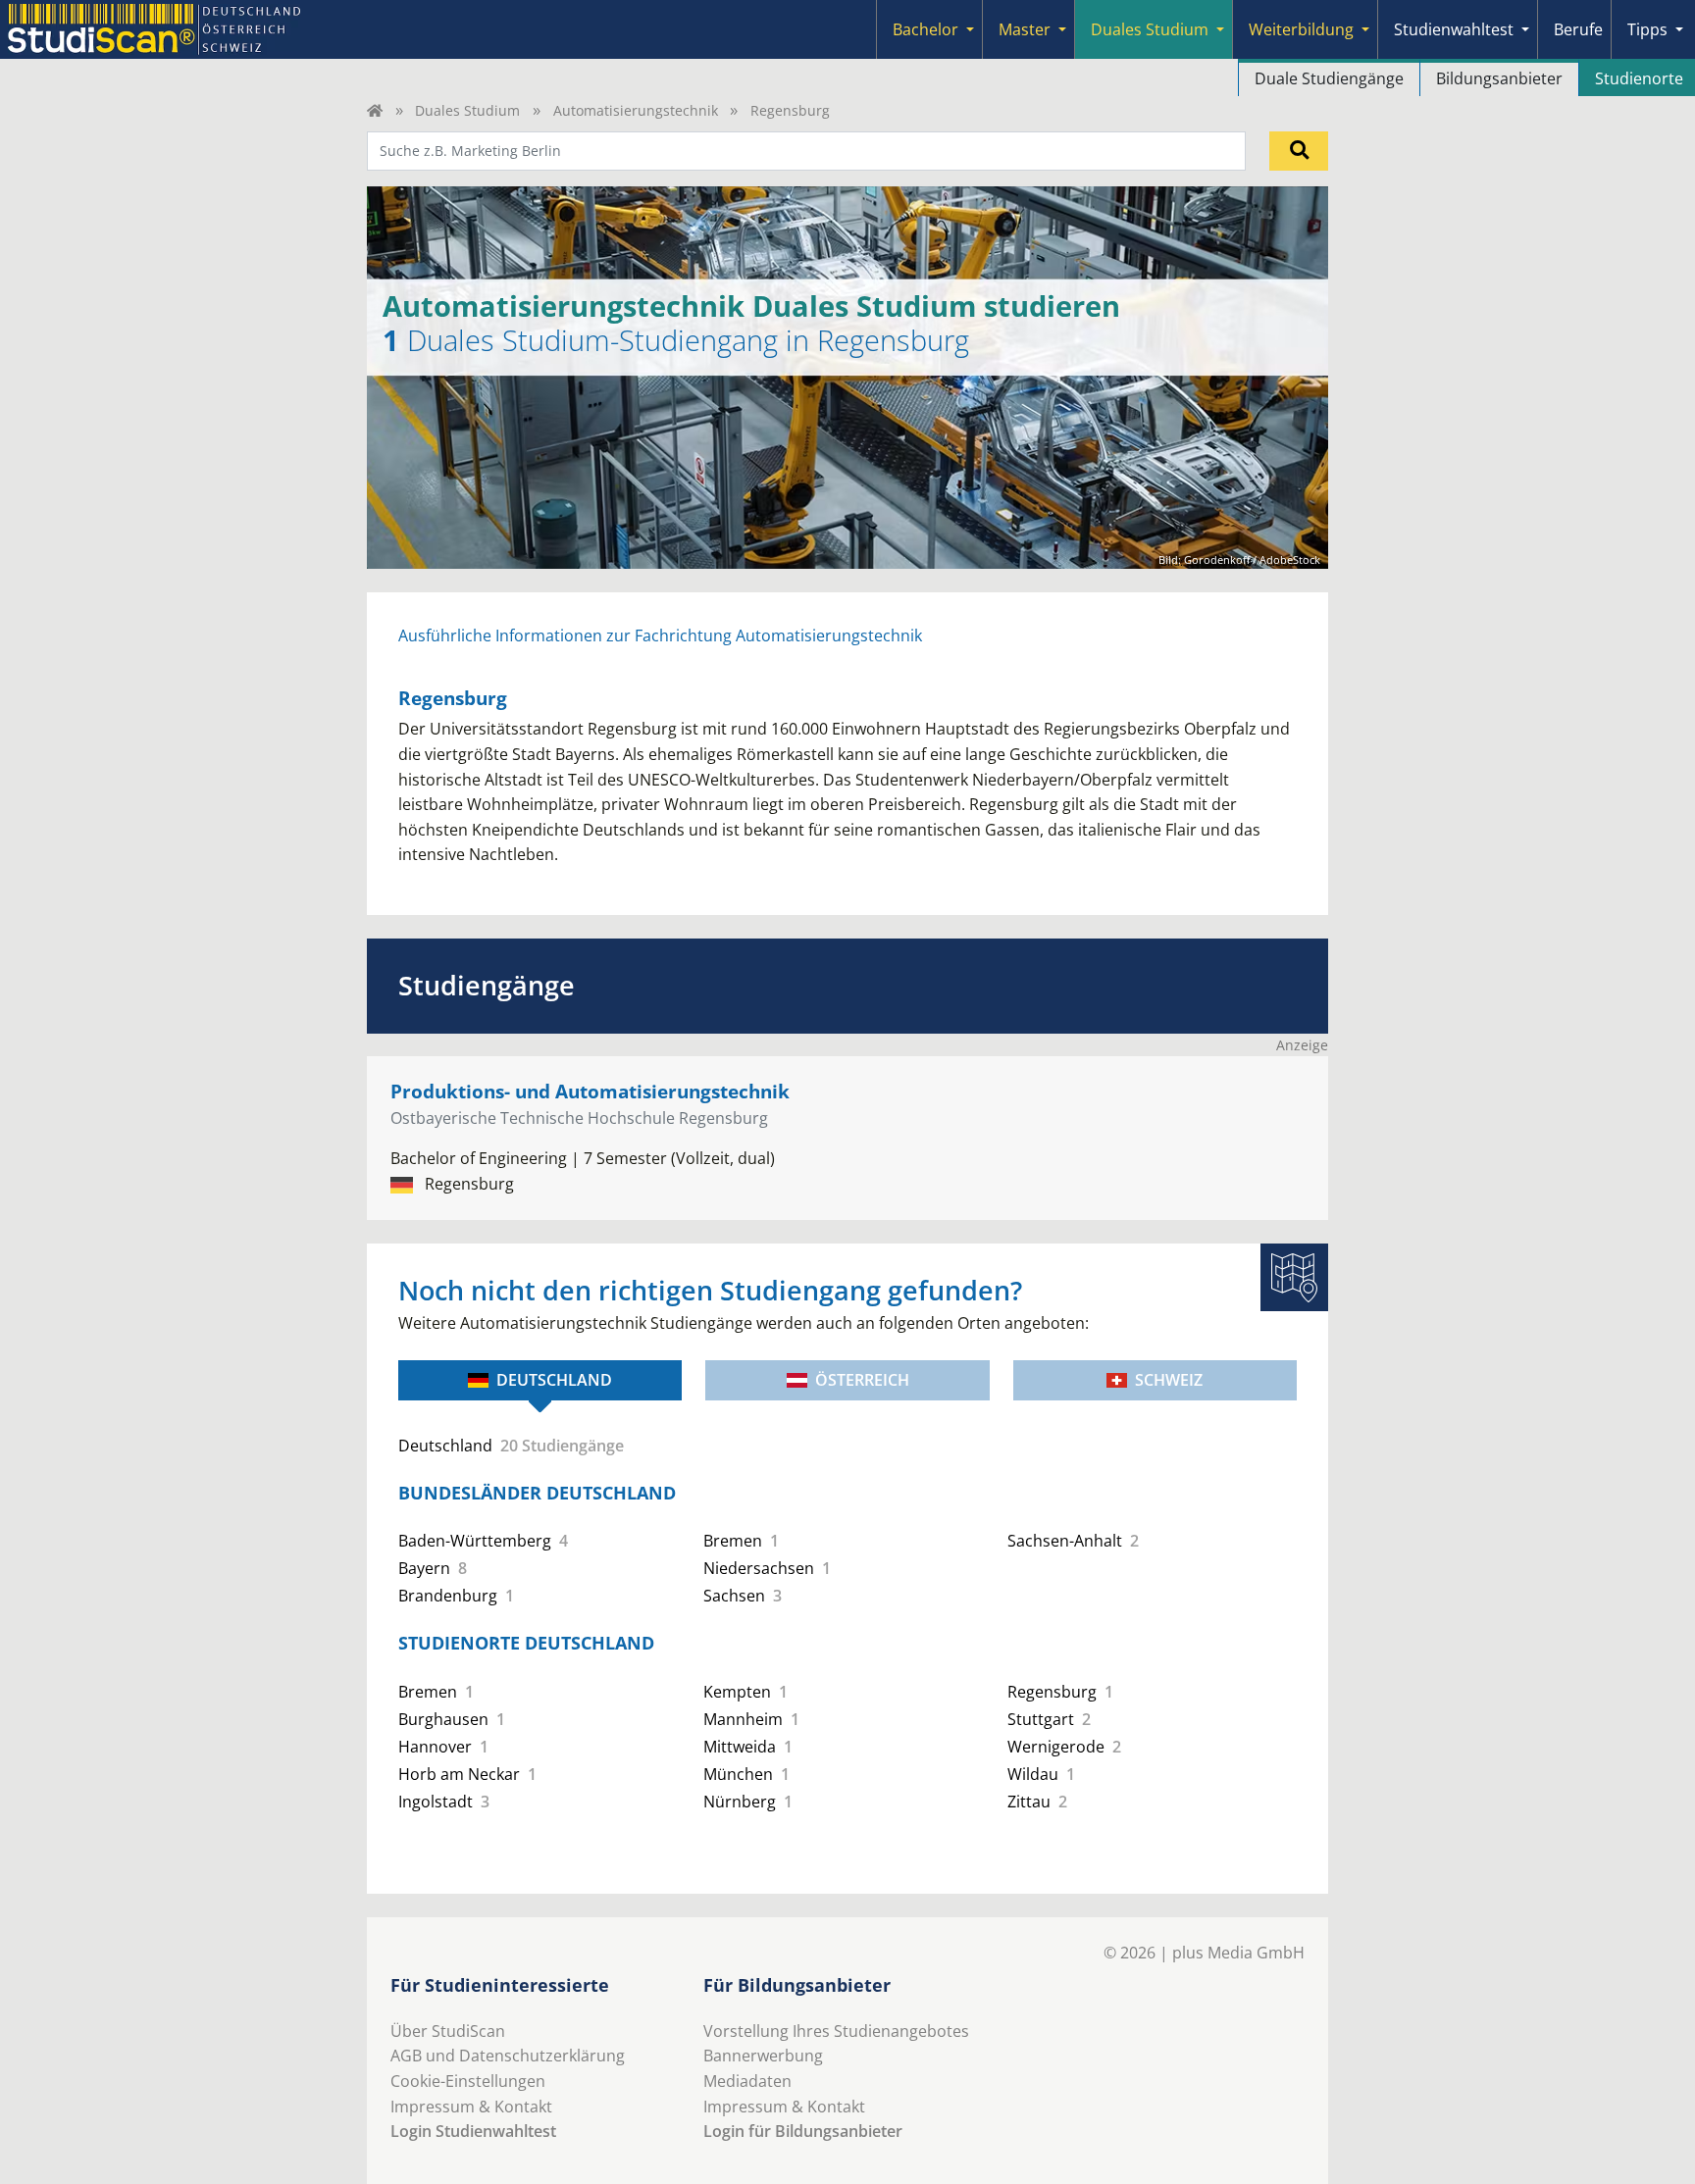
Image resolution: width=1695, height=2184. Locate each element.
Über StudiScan (448, 2031)
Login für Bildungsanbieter (803, 2131)
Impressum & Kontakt (471, 2107)
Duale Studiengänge (1329, 78)
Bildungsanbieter (1499, 78)
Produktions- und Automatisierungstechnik (590, 1091)
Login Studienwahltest (473, 2131)
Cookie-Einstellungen (468, 2081)
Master (1025, 29)
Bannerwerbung (763, 2056)
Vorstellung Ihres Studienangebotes (836, 2031)
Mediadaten (747, 2081)
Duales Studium (1150, 29)
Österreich (862, 1380)
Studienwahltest (1454, 29)
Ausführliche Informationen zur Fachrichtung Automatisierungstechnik (660, 635)
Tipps (1647, 29)
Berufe (1578, 29)
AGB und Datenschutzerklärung (508, 2056)
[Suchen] (1299, 151)
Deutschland (554, 1380)
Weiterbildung (1301, 29)
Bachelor (925, 29)
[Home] (375, 110)
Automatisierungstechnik (636, 110)
